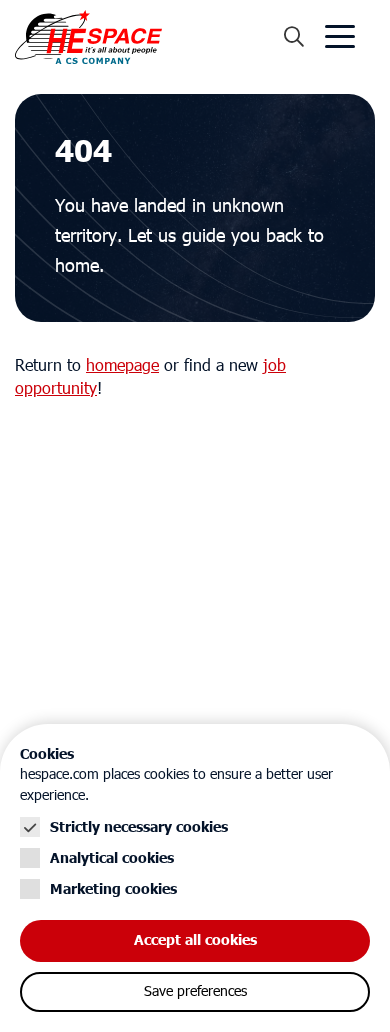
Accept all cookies (195, 940)
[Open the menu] (340, 37)
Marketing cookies (113, 889)
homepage (122, 366)
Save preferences (195, 992)
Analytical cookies (112, 858)
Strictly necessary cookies (139, 827)
